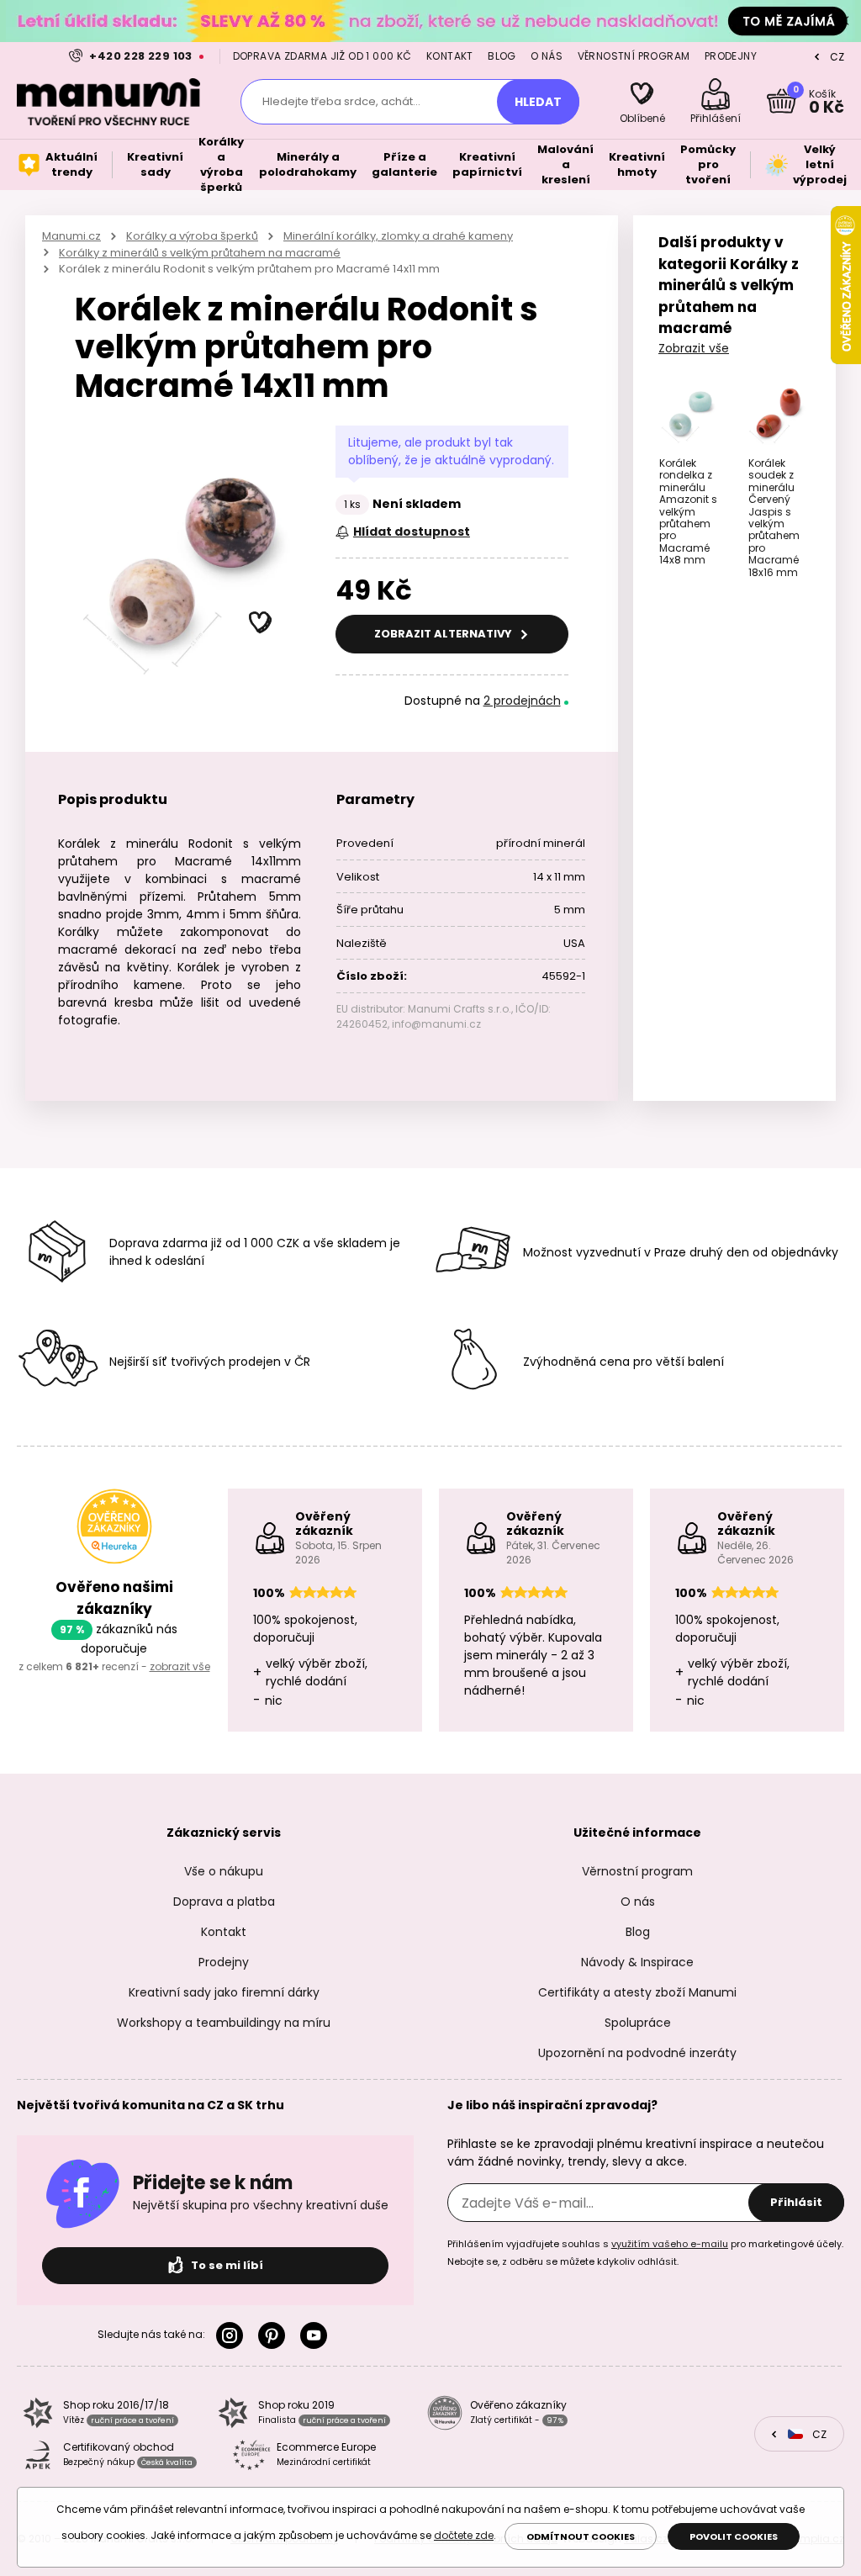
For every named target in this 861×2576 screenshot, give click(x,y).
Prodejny (731, 56)
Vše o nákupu (224, 1871)
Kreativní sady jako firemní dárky (224, 1992)
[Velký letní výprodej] (430, 21)
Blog (502, 56)
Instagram (233, 2335)
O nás (547, 56)
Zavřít (844, 21)
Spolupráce (638, 2023)
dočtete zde (464, 2535)
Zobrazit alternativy (444, 634)
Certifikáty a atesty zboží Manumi (637, 1992)
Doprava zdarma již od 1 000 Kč (322, 56)
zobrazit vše (180, 1666)
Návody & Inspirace (637, 1962)
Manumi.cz (71, 236)
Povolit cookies (734, 2536)
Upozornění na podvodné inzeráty (637, 2053)
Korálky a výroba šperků (192, 236)
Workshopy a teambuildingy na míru (224, 2023)
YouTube (317, 2335)
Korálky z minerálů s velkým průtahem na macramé (200, 253)
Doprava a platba (224, 1902)
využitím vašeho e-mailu (670, 2244)
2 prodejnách (522, 701)
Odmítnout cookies (581, 2536)
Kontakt (450, 56)
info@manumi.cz (436, 1024)
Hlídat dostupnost (412, 532)
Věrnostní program (634, 56)
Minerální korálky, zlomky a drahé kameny (398, 236)
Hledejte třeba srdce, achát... (341, 101)
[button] (261, 623)
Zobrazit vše (694, 348)
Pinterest (275, 2335)
